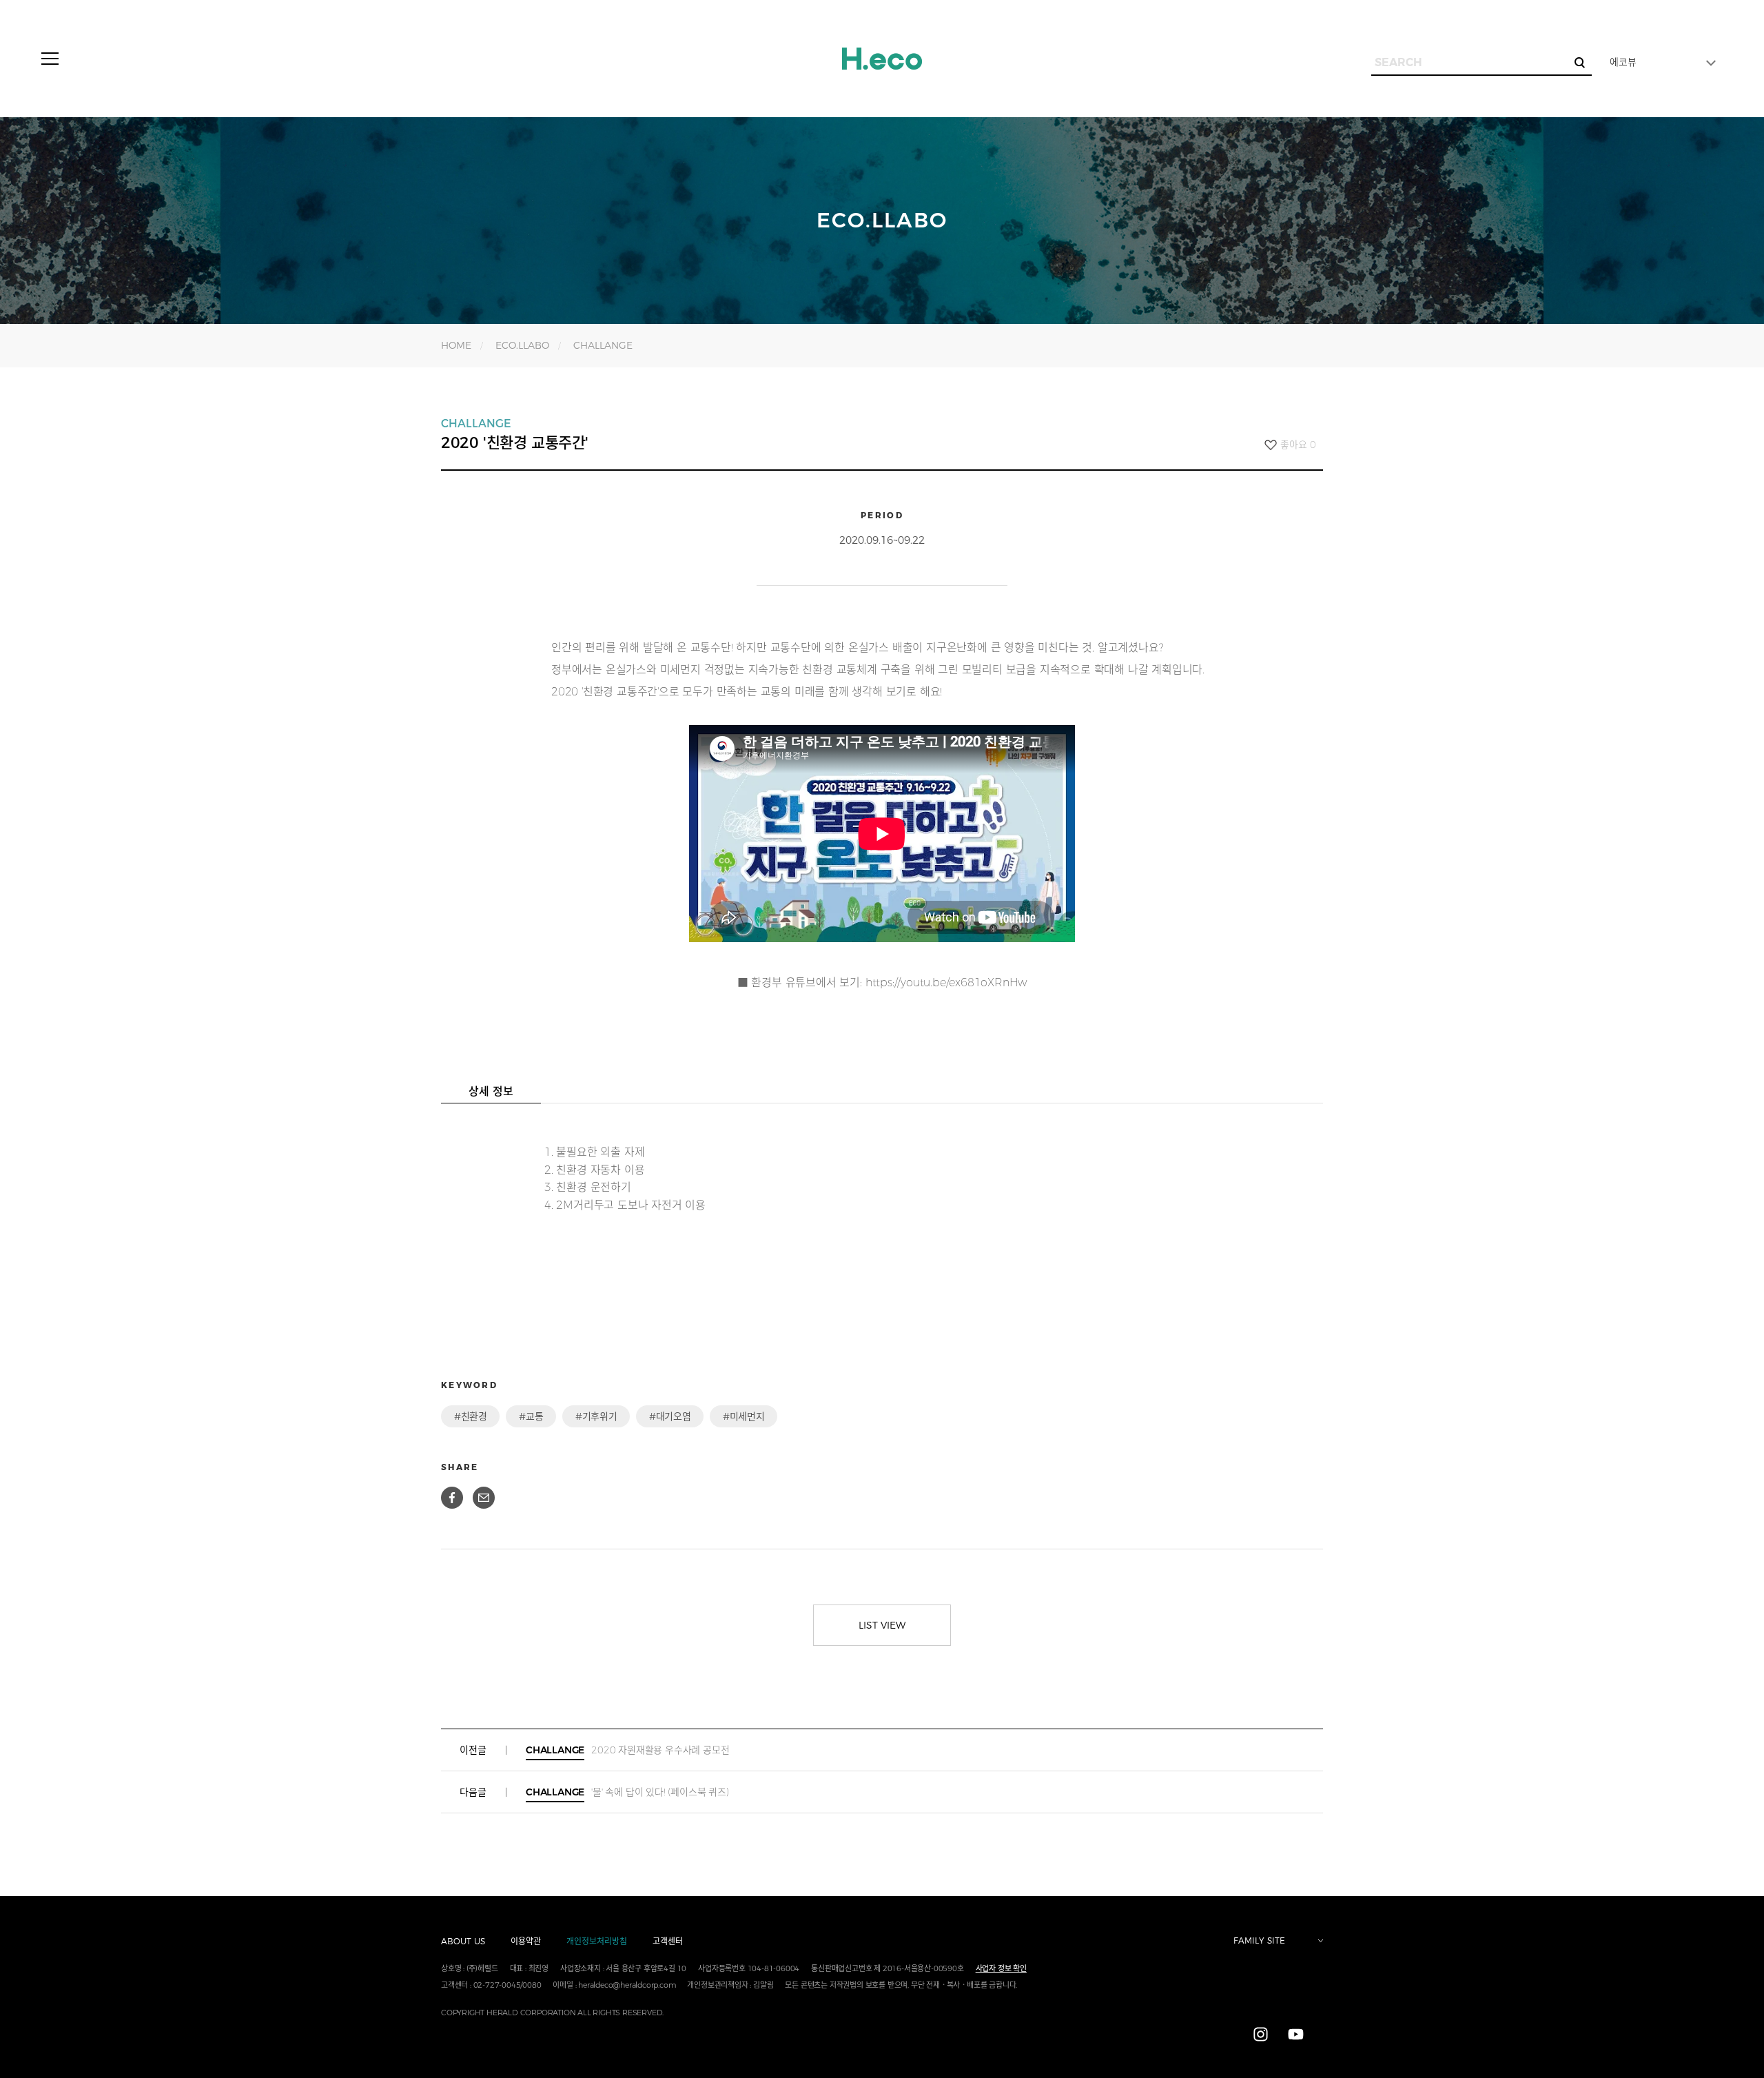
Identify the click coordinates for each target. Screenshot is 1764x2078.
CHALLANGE (603, 345)
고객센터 (668, 1941)
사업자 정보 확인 (1001, 1968)
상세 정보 (491, 1091)
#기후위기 (596, 1416)
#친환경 (470, 1416)
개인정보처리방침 (597, 1941)
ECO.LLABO (522, 345)
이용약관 (526, 1941)
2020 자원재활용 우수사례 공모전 (627, 1750)
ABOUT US (463, 1941)
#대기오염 (670, 1416)
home (456, 345)
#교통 (531, 1416)
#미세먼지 (743, 1416)
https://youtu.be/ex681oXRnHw (946, 982)
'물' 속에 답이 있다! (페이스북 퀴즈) (627, 1792)
